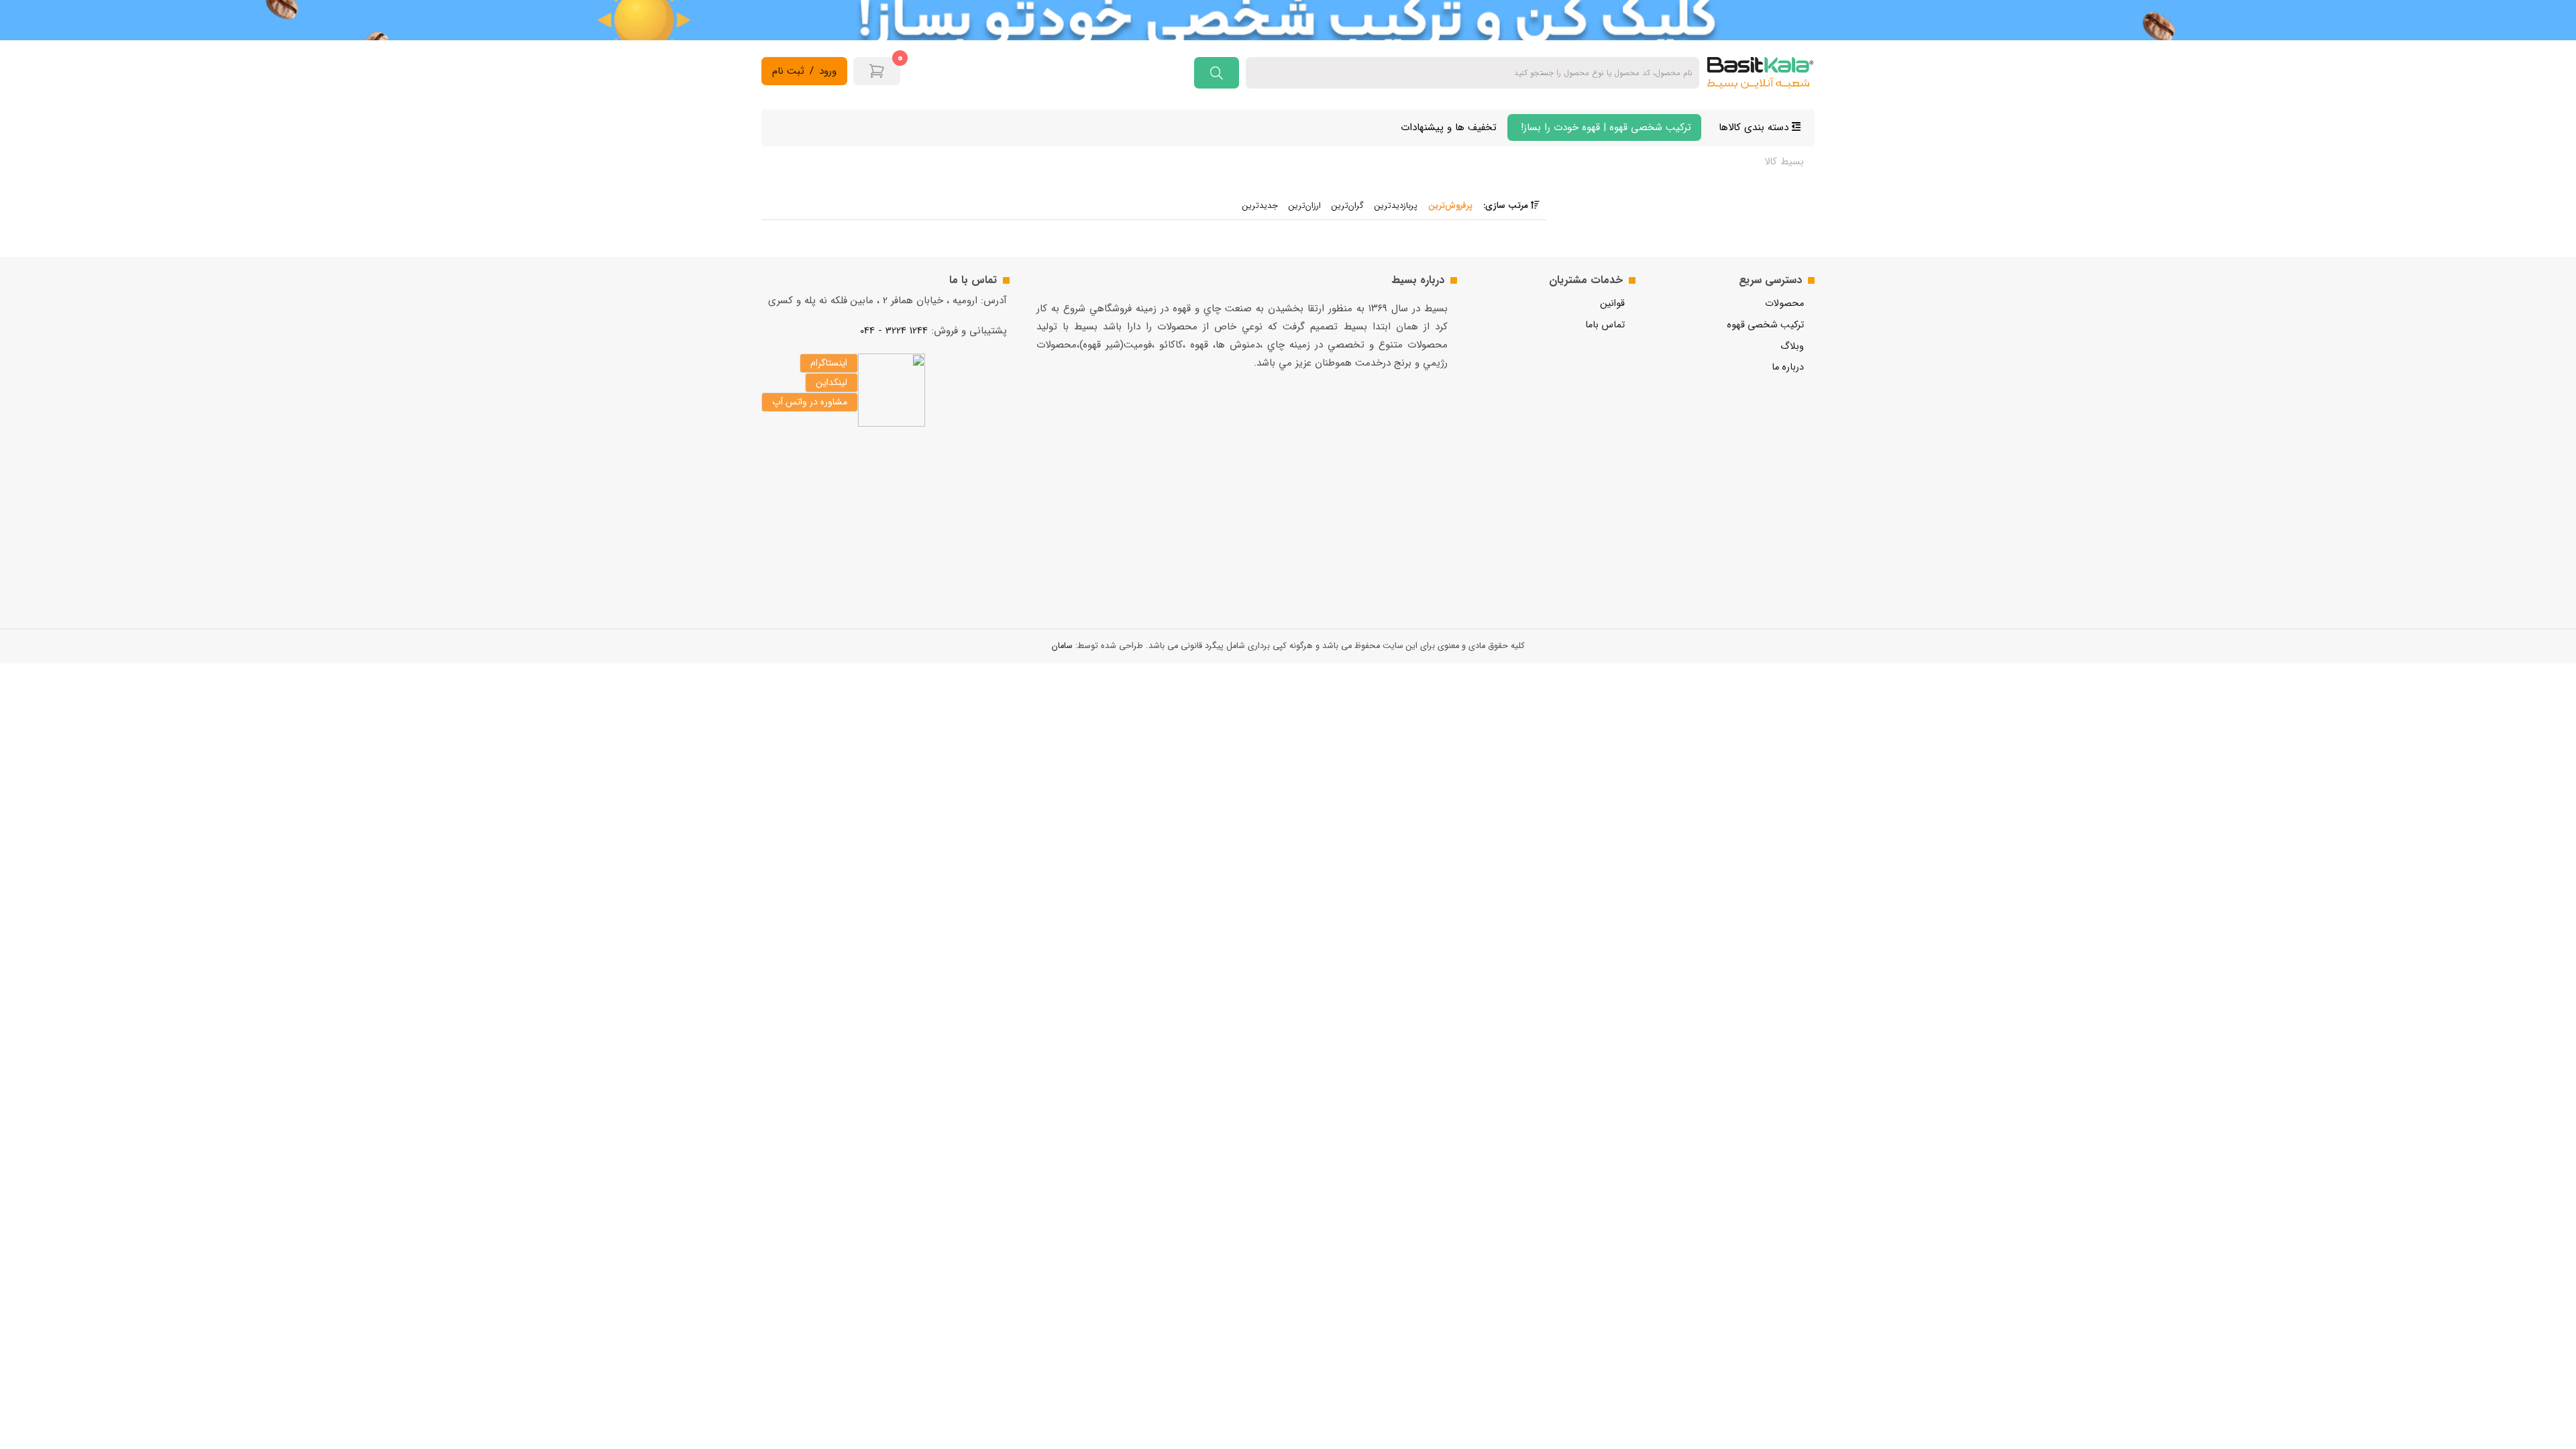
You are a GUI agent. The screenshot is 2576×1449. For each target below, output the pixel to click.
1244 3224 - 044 (894, 331)
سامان (1062, 646)
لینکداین (831, 382)
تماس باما (1605, 325)
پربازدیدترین (1396, 206)
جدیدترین (1260, 206)
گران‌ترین (1348, 206)
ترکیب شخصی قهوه (1765, 325)
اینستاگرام (829, 363)
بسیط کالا (1784, 162)
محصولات (1784, 304)
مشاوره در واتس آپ (810, 402)
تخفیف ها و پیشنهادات (1449, 127)
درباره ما (1788, 367)
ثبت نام (788, 71)
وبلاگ (1792, 346)
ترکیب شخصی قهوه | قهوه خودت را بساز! (1604, 127)
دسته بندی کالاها (1755, 127)
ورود (828, 71)
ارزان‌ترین (1305, 206)
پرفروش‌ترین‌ (1450, 206)
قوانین (1612, 304)
